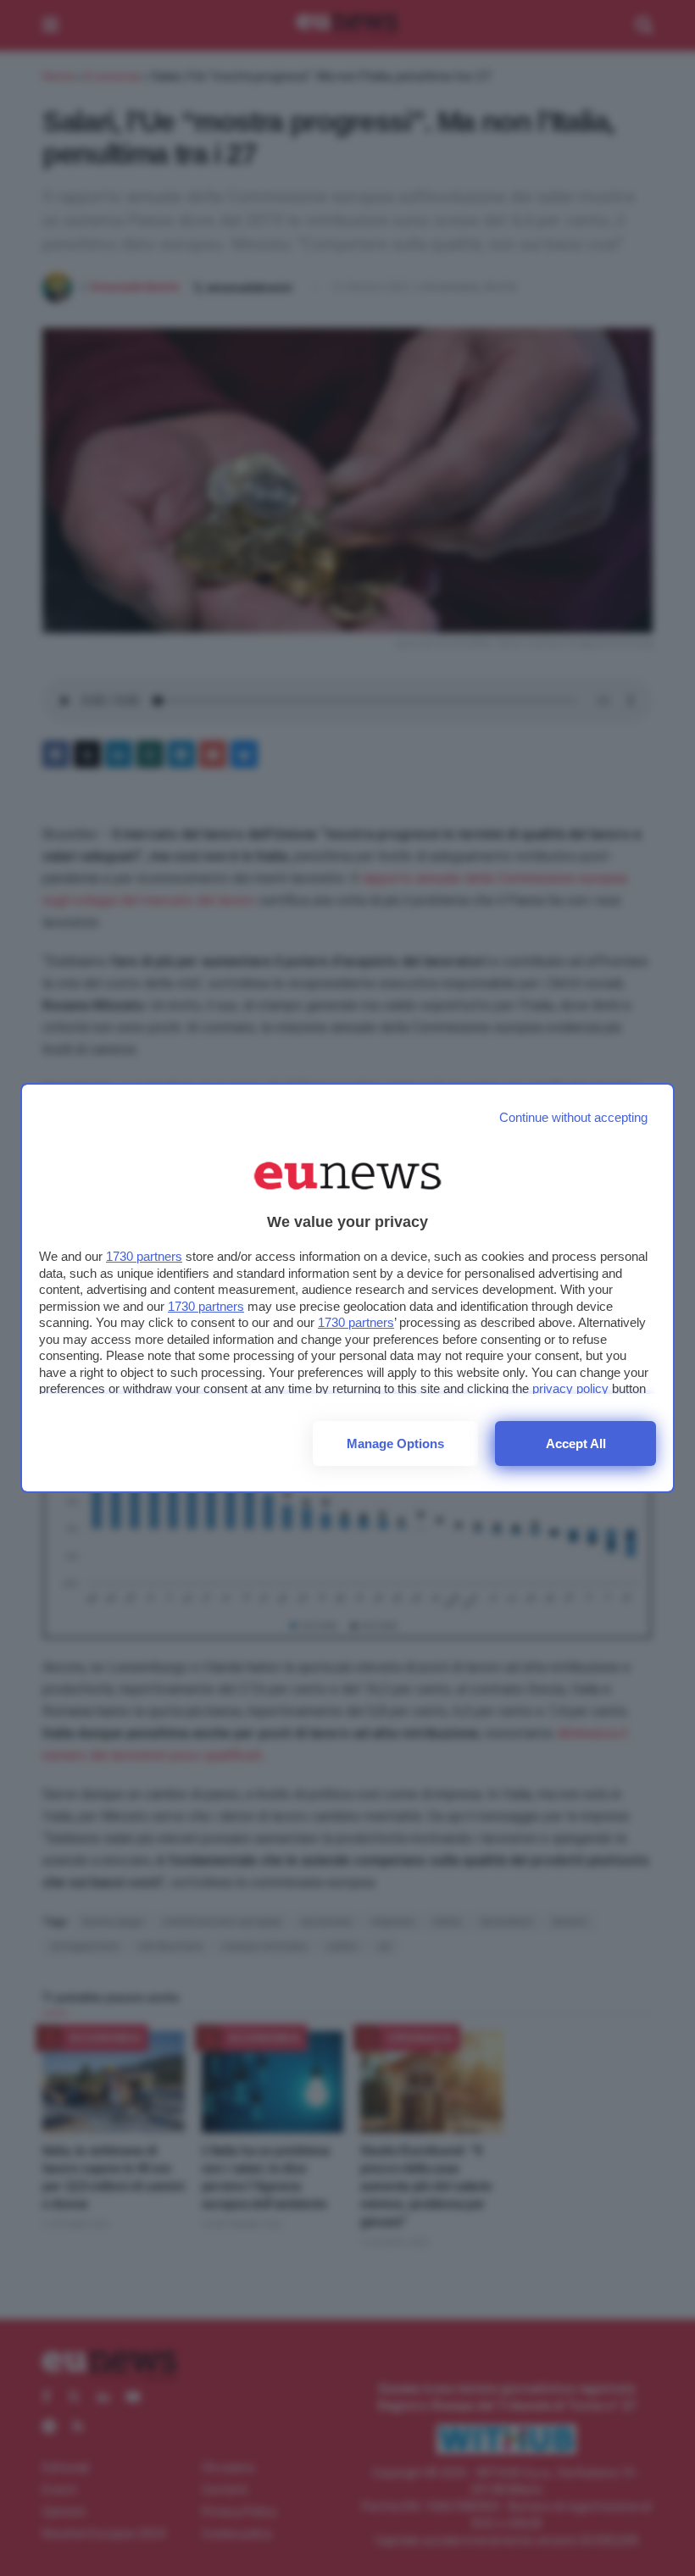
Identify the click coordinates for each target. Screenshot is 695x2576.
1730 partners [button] (144, 1256)
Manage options (395, 1443)
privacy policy (570, 1388)
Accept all (576, 1443)
